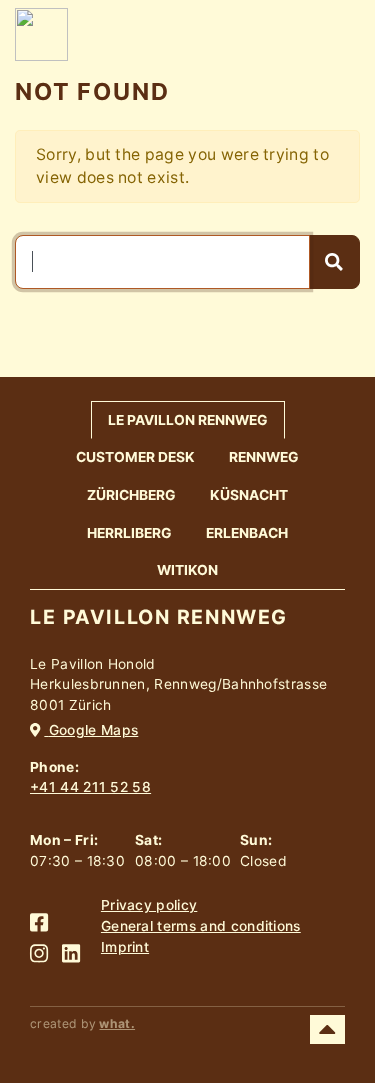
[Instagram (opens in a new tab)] (39, 954)
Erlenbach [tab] (247, 533)
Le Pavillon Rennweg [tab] (188, 420)
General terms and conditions (201, 926)
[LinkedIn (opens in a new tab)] (71, 954)
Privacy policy (149, 905)
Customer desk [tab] (135, 457)
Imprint (125, 947)
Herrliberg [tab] (129, 533)
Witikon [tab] (187, 570)
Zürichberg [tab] (131, 495)
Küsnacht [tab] (249, 495)
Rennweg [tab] (264, 457)
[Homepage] (49, 34)
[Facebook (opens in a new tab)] (39, 922)
